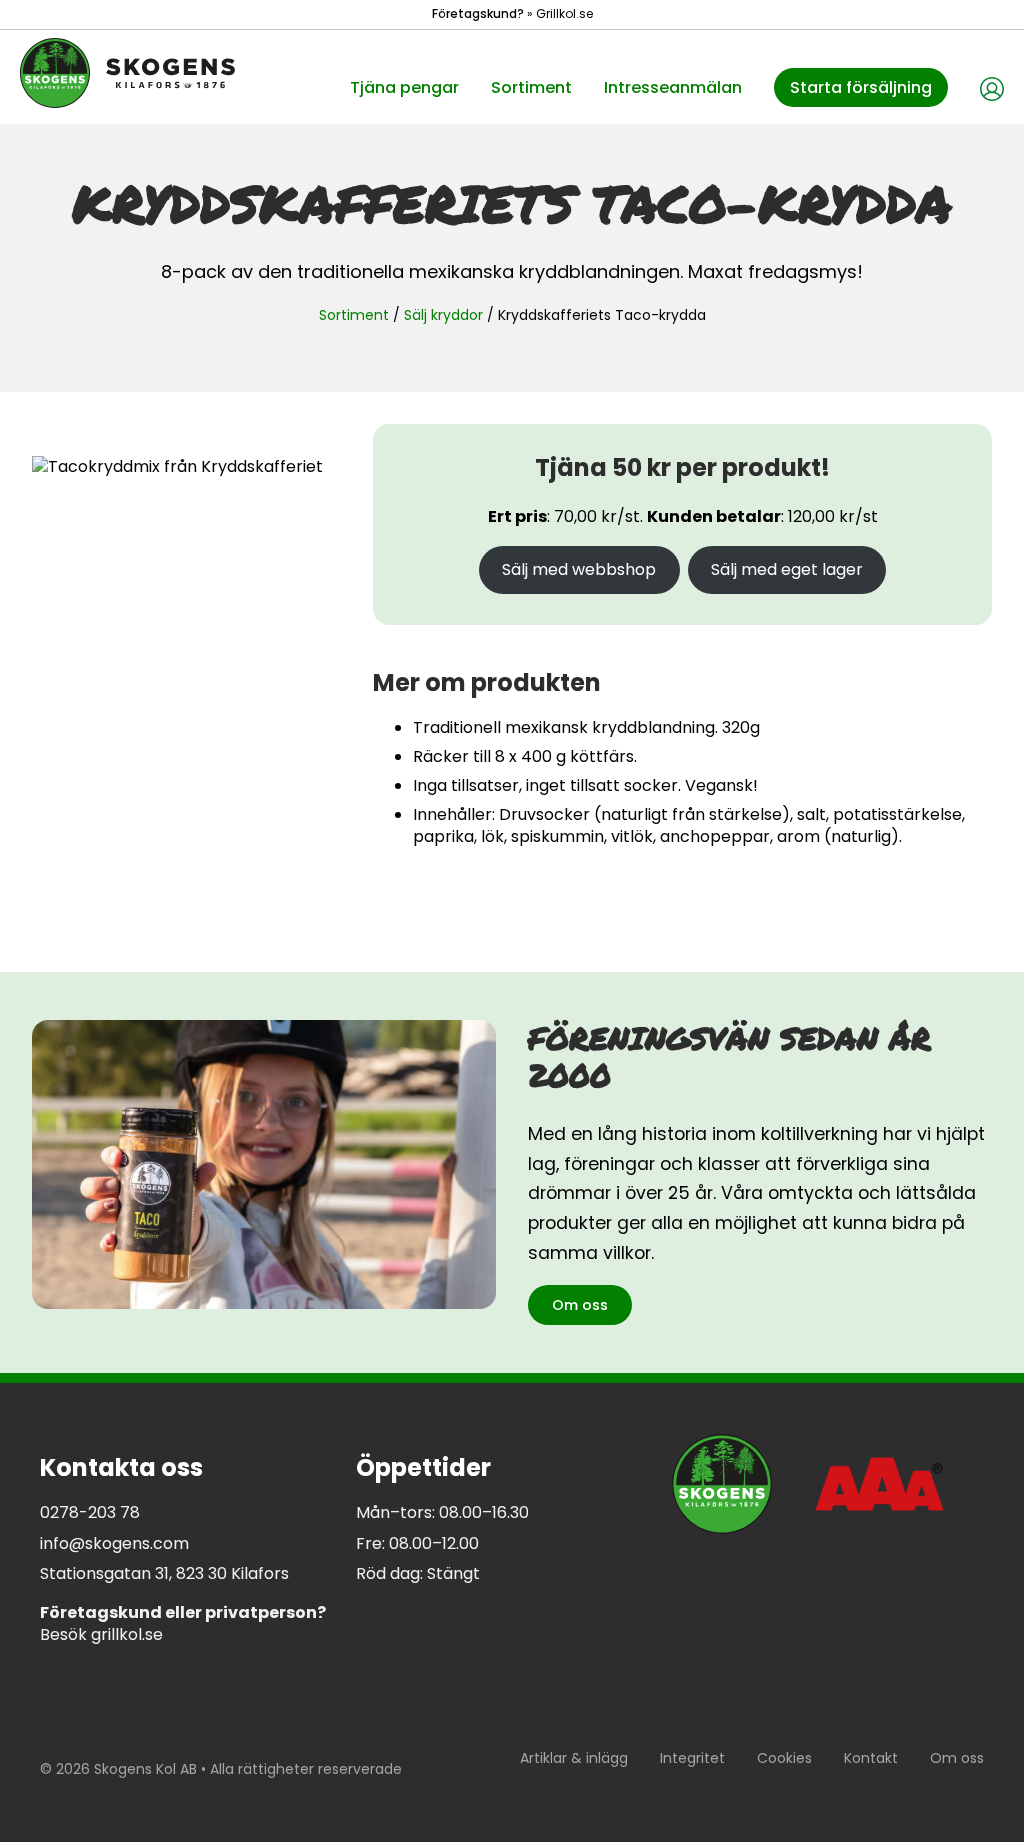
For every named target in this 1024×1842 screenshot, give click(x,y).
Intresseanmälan (673, 87)
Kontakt (871, 1758)
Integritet (692, 1758)
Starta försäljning (861, 87)
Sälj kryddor (443, 315)
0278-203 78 (90, 1512)
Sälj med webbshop (579, 569)
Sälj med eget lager (787, 569)
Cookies (784, 1758)
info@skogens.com (114, 1543)
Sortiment (531, 87)
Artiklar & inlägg (574, 1758)
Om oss (580, 1305)
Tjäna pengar (404, 87)
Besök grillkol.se (183, 1623)
